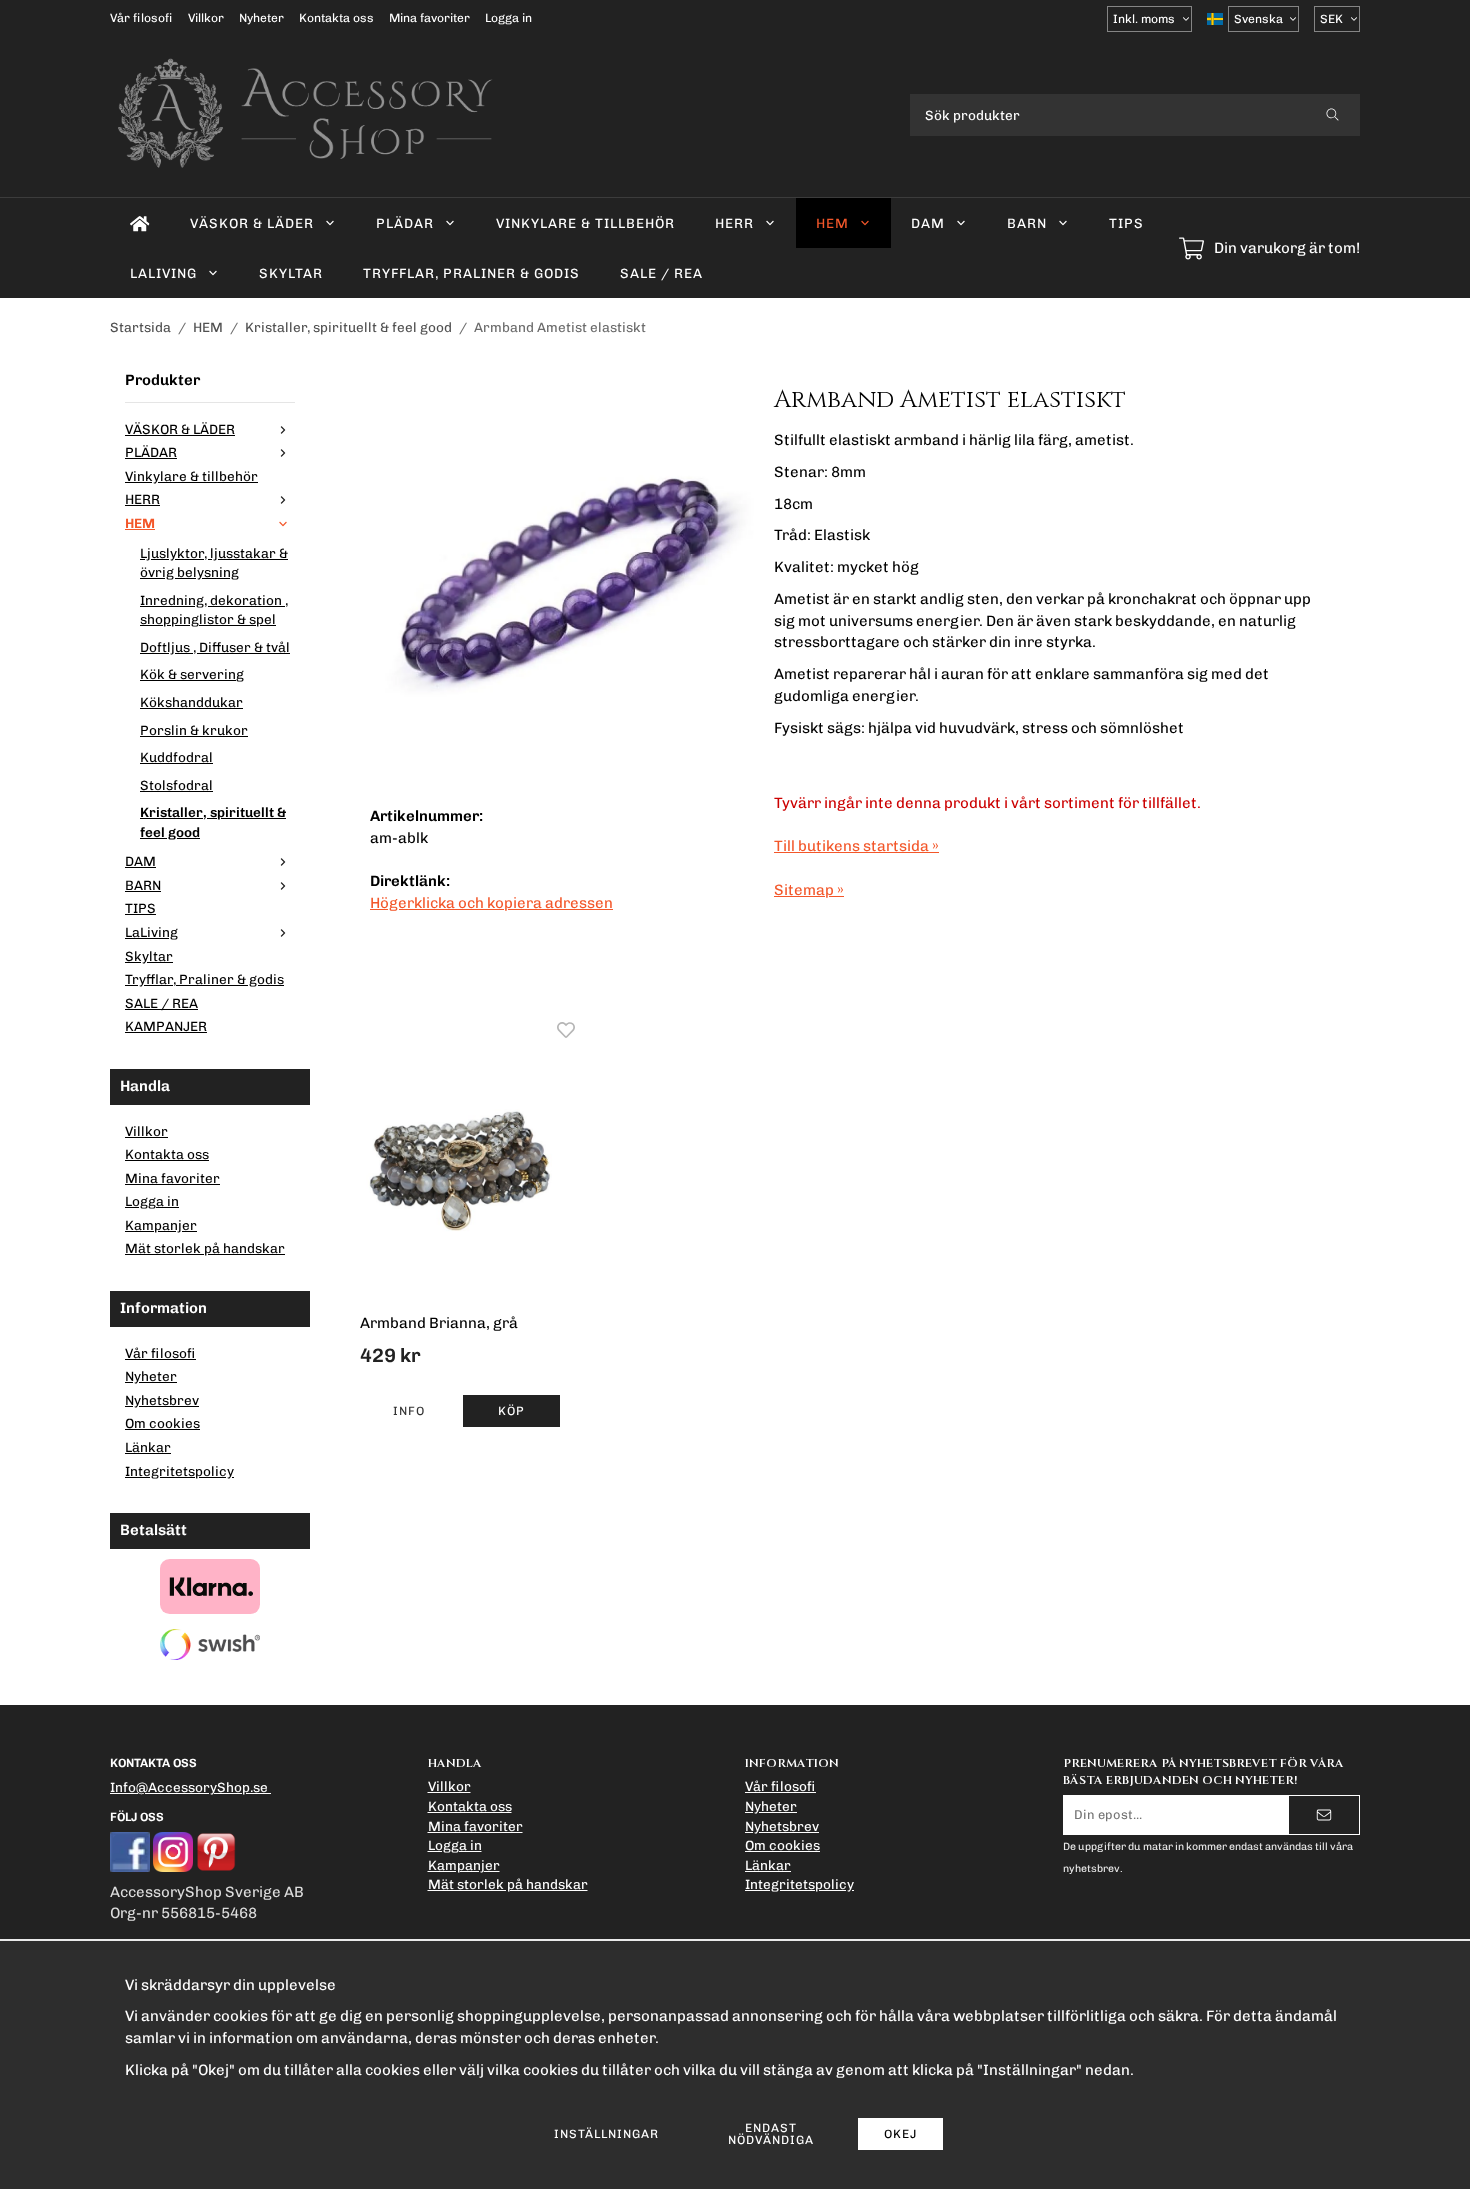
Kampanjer (161, 1225)
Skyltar (291, 273)
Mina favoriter (429, 18)
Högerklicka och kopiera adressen (491, 903)
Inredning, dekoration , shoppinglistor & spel (214, 610)
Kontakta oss (336, 18)
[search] (1332, 115)
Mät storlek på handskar (205, 1248)
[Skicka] (1324, 1815)
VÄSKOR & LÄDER (252, 223)
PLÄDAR (405, 223)
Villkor (206, 18)
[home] (140, 223)
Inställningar (606, 2134)
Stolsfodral (176, 785)
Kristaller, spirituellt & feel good (213, 822)
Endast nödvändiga (771, 2134)
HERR (734, 223)
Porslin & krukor (194, 730)
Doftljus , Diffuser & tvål (215, 647)
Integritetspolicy (179, 1471)
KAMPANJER (166, 1026)
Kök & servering (192, 674)
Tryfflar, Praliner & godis (471, 273)
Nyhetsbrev (162, 1400)
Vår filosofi (141, 18)
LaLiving (163, 273)
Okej (900, 2134)
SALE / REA (661, 273)
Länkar (148, 1447)
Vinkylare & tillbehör (585, 223)
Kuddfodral (176, 757)
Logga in (508, 18)
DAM (928, 223)
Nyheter (261, 18)
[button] (511, 1411)
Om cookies (162, 1423)
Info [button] (409, 1411)
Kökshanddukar (191, 702)
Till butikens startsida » (856, 846)
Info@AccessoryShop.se (189, 1787)
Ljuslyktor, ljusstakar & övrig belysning (214, 563)
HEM (832, 223)
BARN (1027, 223)
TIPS (1126, 223)
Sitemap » (809, 890)
